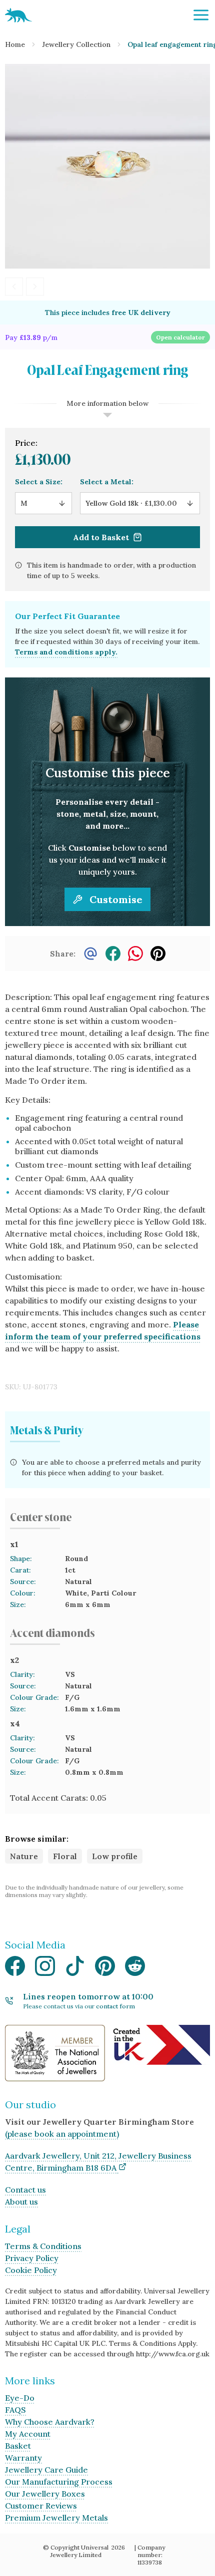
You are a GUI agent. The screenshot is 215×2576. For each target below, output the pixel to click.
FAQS (15, 2410)
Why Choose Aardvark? (50, 2422)
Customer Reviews (41, 2506)
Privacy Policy (32, 2258)
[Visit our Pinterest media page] (105, 1969)
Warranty (23, 2458)
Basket (18, 2446)
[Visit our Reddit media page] (135, 1969)
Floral (65, 1856)
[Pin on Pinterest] (158, 954)
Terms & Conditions (43, 2246)
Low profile (115, 1856)
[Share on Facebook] (113, 954)
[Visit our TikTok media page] (75, 1969)
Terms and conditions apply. (66, 652)
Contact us (25, 2190)
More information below (107, 403)
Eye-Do (20, 2398)
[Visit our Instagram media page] (45, 1969)
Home (15, 44)
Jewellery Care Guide (46, 2470)
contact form (115, 2006)
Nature (24, 1856)
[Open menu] (201, 15)
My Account (28, 2434)
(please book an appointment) (62, 2134)
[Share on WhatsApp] (135, 954)
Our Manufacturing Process (59, 2482)
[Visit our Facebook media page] (15, 1969)
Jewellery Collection (76, 44)
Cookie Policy (31, 2270)
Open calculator (180, 337)
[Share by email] (90, 954)
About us (21, 2202)
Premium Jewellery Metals (56, 2518)
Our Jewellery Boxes (45, 2494)
